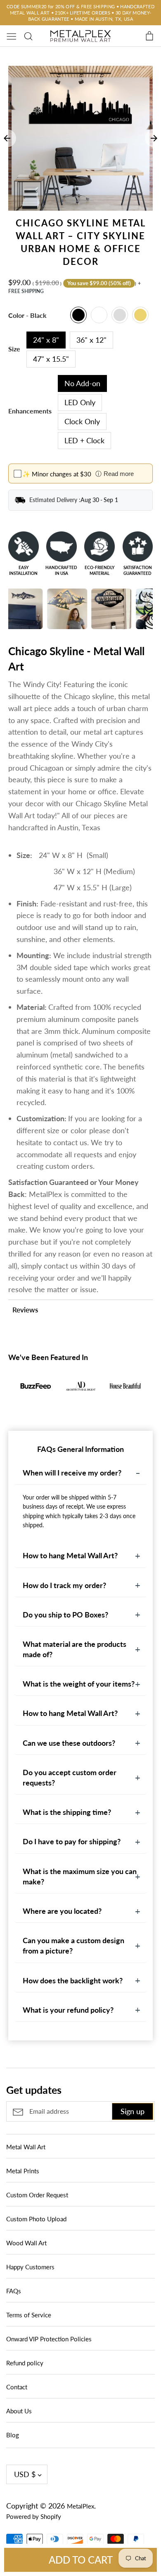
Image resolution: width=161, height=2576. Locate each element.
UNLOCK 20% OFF (81, 1341)
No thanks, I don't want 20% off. (81, 1364)
